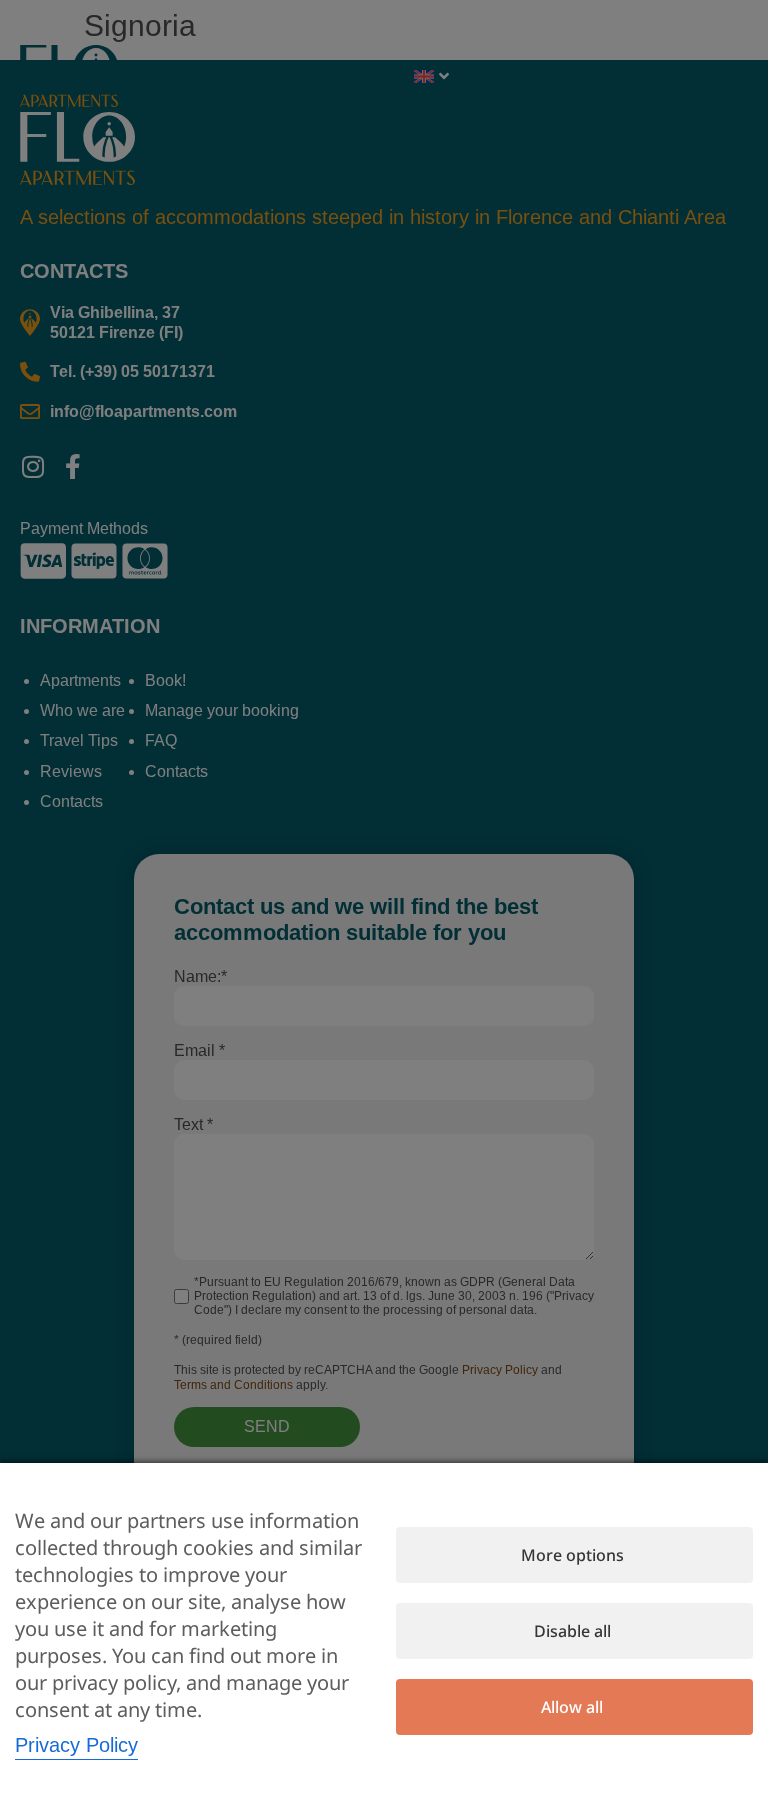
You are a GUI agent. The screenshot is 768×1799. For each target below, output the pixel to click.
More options (572, 1555)
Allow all (572, 1707)
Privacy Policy (76, 1745)
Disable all (572, 1631)
